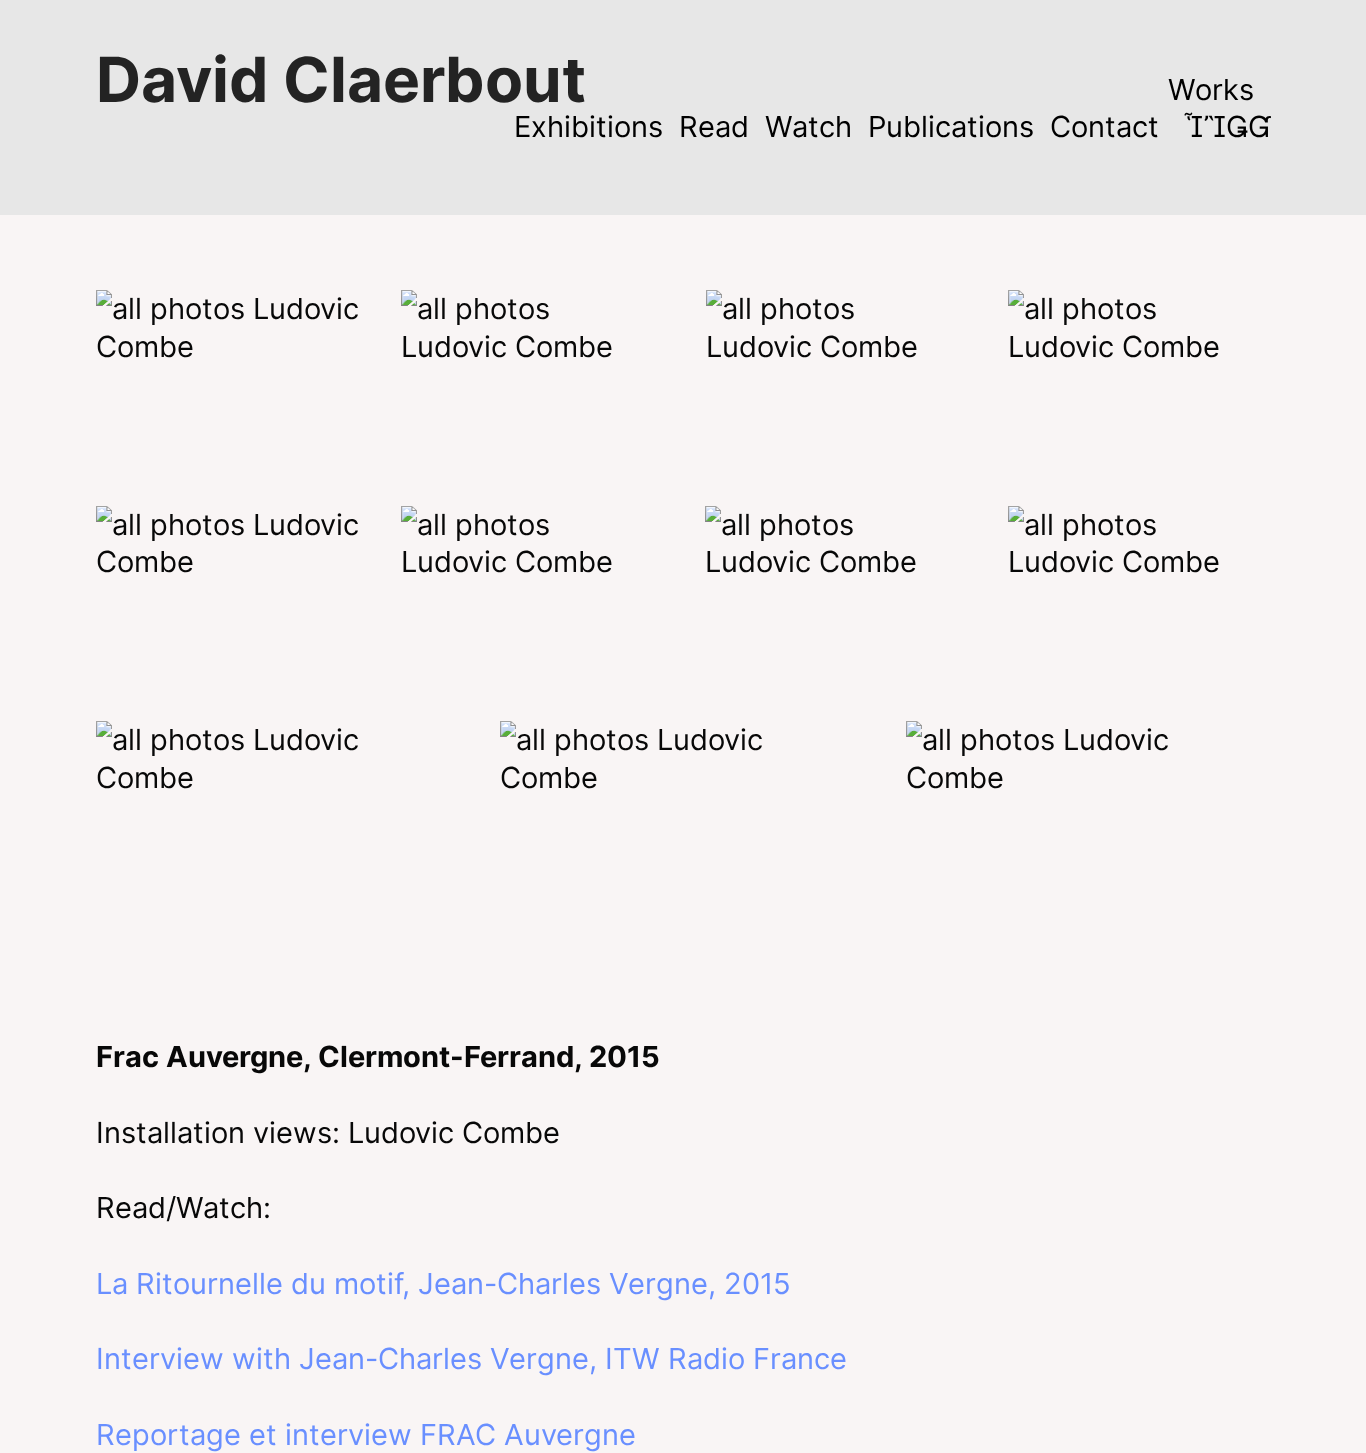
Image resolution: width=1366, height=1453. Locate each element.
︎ (1259, 126)
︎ (1193, 126)
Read (714, 126)
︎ (1214, 126)
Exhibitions (588, 126)
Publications (951, 126)
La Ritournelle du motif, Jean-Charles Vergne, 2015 (443, 1283)
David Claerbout (341, 79)
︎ (1237, 126)
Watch (808, 126)
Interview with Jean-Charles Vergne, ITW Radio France (471, 1358)
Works (1211, 89)
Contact (1104, 126)
